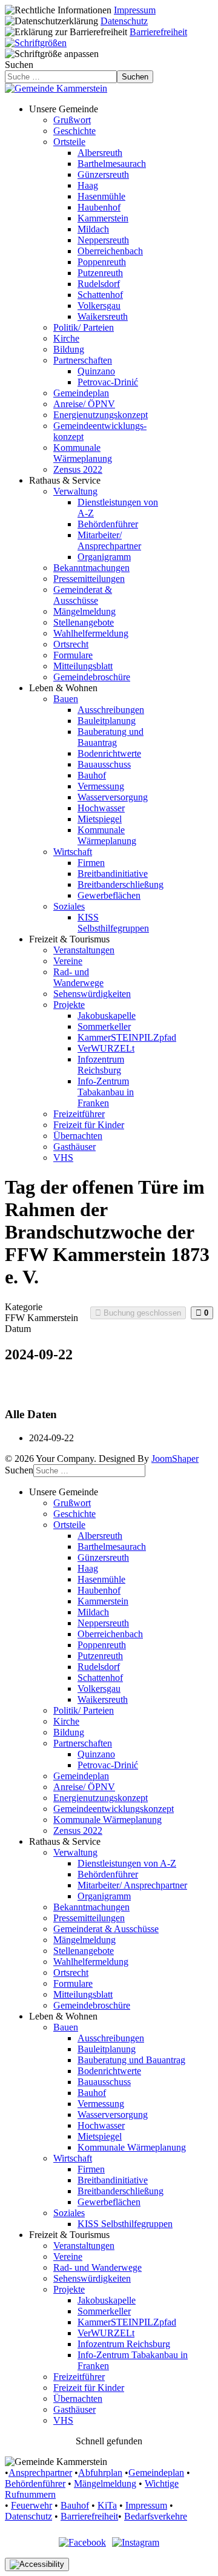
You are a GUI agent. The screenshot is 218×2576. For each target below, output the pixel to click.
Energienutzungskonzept (101, 415)
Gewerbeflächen (109, 895)
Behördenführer (108, 524)
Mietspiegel (100, 819)
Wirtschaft (73, 852)
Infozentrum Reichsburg (101, 1065)
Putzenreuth (100, 273)
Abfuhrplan (100, 2473)
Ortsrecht (71, 644)
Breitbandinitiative (113, 874)
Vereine (68, 961)
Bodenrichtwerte (109, 753)
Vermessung (101, 786)
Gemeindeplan (81, 393)
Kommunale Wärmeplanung (83, 453)
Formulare (73, 655)
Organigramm (104, 557)
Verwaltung (75, 491)
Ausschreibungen (111, 710)
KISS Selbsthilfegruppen (113, 923)
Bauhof (92, 775)
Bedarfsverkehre (156, 2516)
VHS (63, 1158)
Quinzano (96, 371)
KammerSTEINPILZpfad (127, 1037)
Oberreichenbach (110, 251)
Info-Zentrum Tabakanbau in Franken (106, 1092)
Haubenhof (99, 207)
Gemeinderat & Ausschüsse (83, 595)
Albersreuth (100, 153)
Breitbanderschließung (121, 884)
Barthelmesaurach (112, 164)
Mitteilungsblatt (83, 666)
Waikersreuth (103, 316)
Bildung (69, 349)
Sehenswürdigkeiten (92, 994)
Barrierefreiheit (158, 32)
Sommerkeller (104, 1026)
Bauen (66, 699)
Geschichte (74, 131)
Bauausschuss (104, 764)
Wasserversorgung (113, 797)
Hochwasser (101, 808)
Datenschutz (124, 21)
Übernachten (78, 1136)
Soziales (69, 906)
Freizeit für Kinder (89, 1125)
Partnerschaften (83, 360)
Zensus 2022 (78, 469)
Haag (88, 185)
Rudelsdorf (99, 284)
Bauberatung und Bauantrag (111, 737)
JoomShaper (175, 1459)
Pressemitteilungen (89, 579)
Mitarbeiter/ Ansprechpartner (109, 540)
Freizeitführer (79, 1114)
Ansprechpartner (40, 2473)
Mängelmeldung (84, 611)
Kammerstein (103, 218)
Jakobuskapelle (107, 1016)
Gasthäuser (74, 1147)
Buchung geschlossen (141, 1313)
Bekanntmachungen (91, 568)
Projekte (69, 1005)
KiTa (107, 2505)
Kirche (66, 338)
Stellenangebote (84, 622)
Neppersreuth (103, 240)
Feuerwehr (31, 2505)
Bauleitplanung (107, 721)
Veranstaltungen (84, 950)
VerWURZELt (106, 1048)
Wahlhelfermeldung (91, 633)
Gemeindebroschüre (92, 677)
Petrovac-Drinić (108, 382)
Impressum (135, 10)
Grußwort (72, 120)
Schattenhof (100, 295)
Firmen (91, 863)
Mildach (93, 229)
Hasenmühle (101, 196)
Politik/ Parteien (84, 327)
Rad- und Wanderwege (78, 977)
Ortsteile (69, 142)
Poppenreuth (102, 262)
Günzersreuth (103, 174)
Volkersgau (99, 306)
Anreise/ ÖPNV (84, 404)
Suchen (19, 65)
